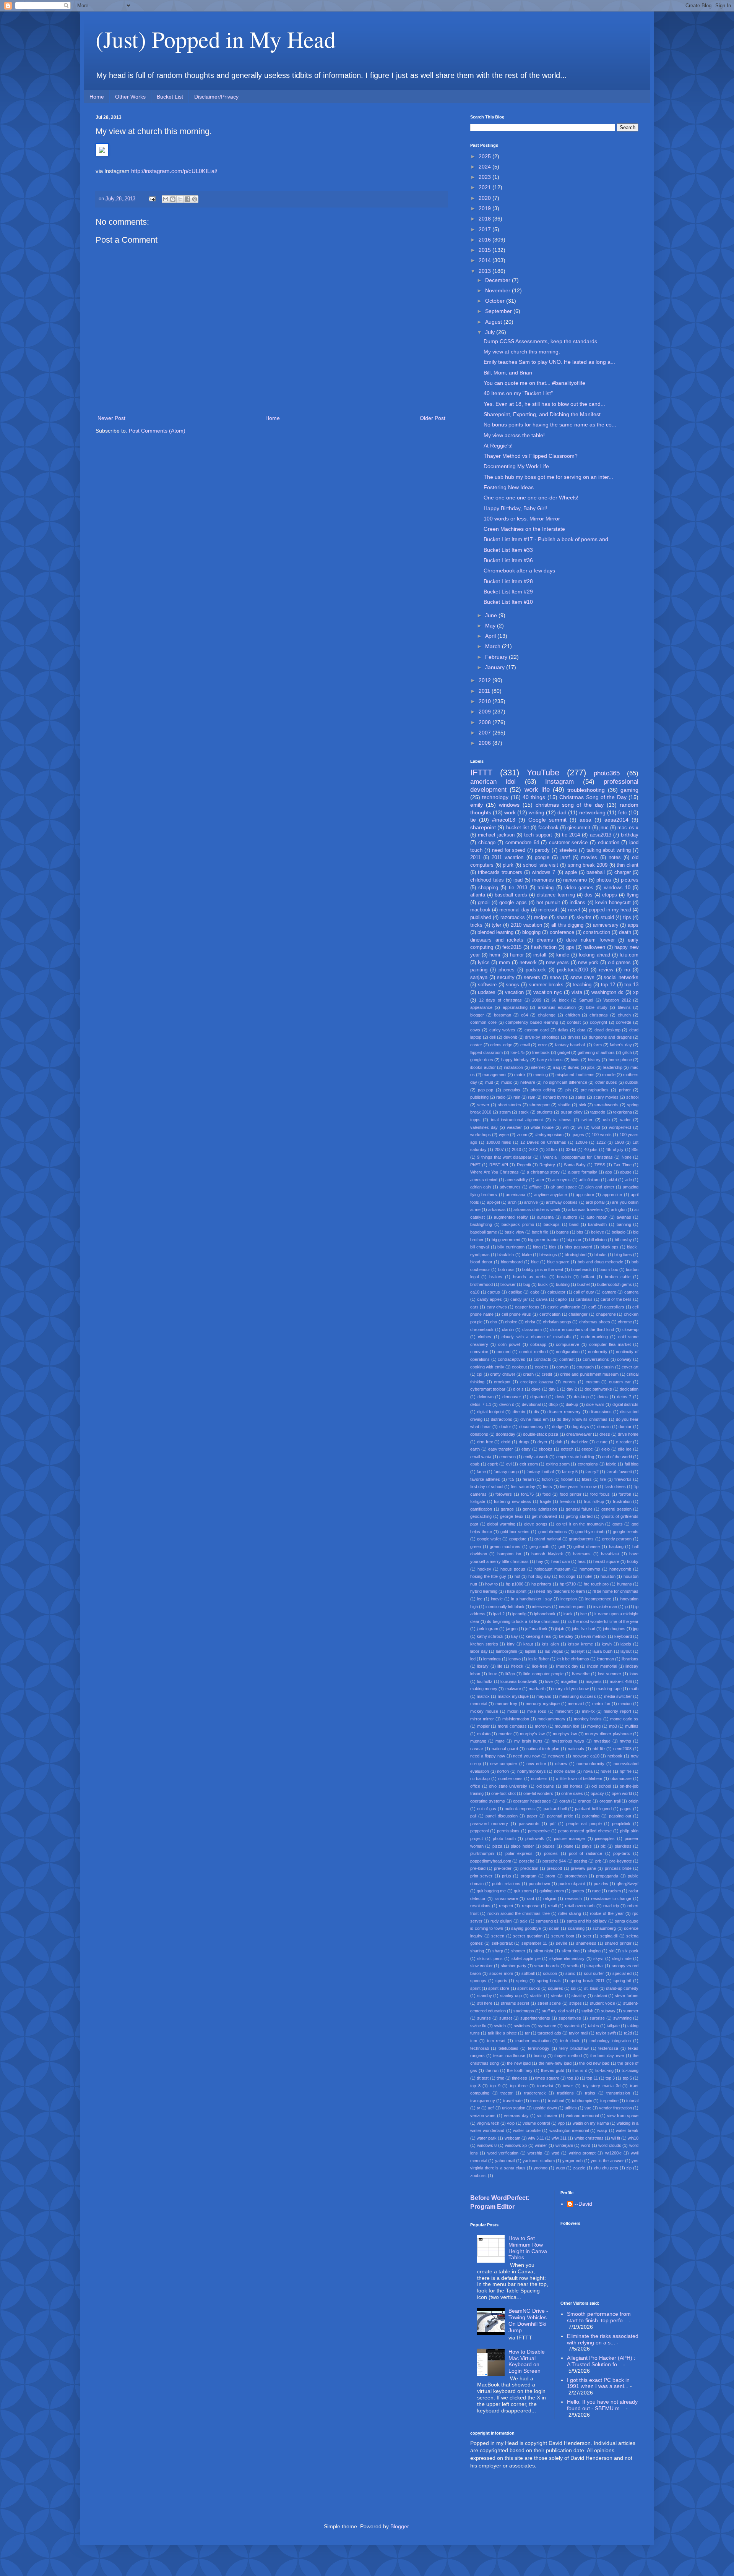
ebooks (546, 1449)
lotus (634, 1674)
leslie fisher (539, 1659)
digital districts (626, 1404)
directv (519, 1412)
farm (598, 1045)
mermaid (576, 1704)
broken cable (618, 1277)
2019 (486, 208)
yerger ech (572, 2161)
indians (577, 903)
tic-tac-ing (604, 2070)
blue (535, 1262)
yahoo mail (505, 2161)
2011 (485, 691)
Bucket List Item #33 (508, 550)
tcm (474, 2041)
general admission (540, 1509)
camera (631, 1292)
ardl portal (595, 1202)
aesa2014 (616, 820)
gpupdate (518, 1539)
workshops (481, 1135)
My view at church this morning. (522, 352)
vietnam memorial (582, 2116)
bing (537, 1247)
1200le (581, 1142)
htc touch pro (596, 1584)
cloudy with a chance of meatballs (536, 1337)
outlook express (520, 1809)
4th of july (615, 1149)
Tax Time (622, 1165)
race (596, 1891)
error (542, 1045)
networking (592, 812)
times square (547, 2078)
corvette (624, 1022)
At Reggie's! (498, 446)
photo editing (543, 1090)
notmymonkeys (532, 1771)
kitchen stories (484, 1644)
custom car (620, 1382)
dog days (580, 1427)
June (492, 615)
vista (577, 992)
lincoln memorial (602, 1666)
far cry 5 (570, 1472)
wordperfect (620, 1127)
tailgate (613, 2026)
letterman (605, 1659)
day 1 (554, 1389)
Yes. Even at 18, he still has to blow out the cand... (544, 404)
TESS (600, 1165)
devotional (531, 1404)
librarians (630, 1659)
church (624, 1015)
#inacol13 (504, 820)
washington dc (607, 992)
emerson (507, 1457)
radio (501, 1097)
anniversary (606, 925)
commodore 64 (522, 843)
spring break (549, 1981)
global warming (501, 1524)
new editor (536, 1764)
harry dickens (550, 1060)
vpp (561, 2123)
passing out (620, 1816)
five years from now (578, 1487)
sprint (475, 1988)
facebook (548, 828)
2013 (486, 271)
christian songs (557, 1322)
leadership (613, 1067)
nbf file (599, 1749)
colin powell (509, 1344)
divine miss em (534, 1419)
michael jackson (496, 835)
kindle (563, 955)
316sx (552, 1149)
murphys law (565, 1734)
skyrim (584, 918)
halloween (594, 947)
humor (517, 955)
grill (562, 1547)
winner (541, 2145)
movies (589, 858)
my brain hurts (528, 1741)
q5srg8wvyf (628, 1884)
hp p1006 (515, 1584)
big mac (574, 1240)
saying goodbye (526, 1928)
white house (542, 1127)
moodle (609, 1075)
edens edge (501, 1045)
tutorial (632, 2101)
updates (487, 992)
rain (517, 1097)
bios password (578, 1247)
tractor (507, 2093)
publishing (479, 1097)
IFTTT (481, 772)
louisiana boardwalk (519, 1681)
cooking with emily (487, 1367)
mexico (625, 1704)
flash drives (615, 1487)
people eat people (584, 1824)
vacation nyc (548, 992)
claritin (508, 1329)
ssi (573, 1988)
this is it (580, 2070)
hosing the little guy (488, 1576)
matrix (520, 1075)
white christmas (589, 2138)
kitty (511, 1644)
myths (625, 1741)
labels (626, 1644)
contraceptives (512, 1359)
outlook (632, 1082)
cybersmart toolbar (488, 1389)
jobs (591, 1067)
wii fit (616, 2138)
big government (506, 1240)
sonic (570, 1973)
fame (481, 1472)
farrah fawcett (619, 1472)
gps (570, 947)
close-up (630, 1329)
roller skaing (570, 1913)
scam (554, 1928)
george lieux (512, 1516)
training (546, 888)
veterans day (516, 2116)
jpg (636, 1629)
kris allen (550, 1644)
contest (574, 1022)
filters (587, 1479)
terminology (539, 2048)
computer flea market (610, 1344)
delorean (486, 1397)
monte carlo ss (624, 1719)
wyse (504, 1135)
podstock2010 (572, 970)
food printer (571, 1494)
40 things (534, 797)
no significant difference (565, 1082)
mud (489, 1082)
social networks (621, 978)
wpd (555, 2153)
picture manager (570, 1838)
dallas (563, 1030)
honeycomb (620, 1569)
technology (495, 797)
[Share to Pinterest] (195, 199)
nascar (477, 1749)
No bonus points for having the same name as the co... (550, 425)
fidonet (567, 1479)
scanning (576, 1928)
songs (512, 985)
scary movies (606, 1097)
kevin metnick (594, 1636)
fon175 (527, 1494)
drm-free (485, 1442)
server (483, 1105)
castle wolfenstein (564, 1307)
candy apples (490, 1299)
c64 (525, 1015)
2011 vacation (507, 858)
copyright (598, 1022)
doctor (505, 1427)
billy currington (511, 1247)
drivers (574, 1037)
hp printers (542, 1584)
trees (535, 2101)
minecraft (564, 1711)
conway (624, 1359)
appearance (481, 1007)
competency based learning (532, 1022)
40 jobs (591, 1149)
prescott (554, 1868)
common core (483, 1022)
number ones (511, 1778)
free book (541, 1052)
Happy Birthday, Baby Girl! (515, 508)
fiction (547, 1479)
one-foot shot (503, 1793)
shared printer (618, 1943)
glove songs (536, 1524)
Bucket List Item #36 (508, 560)
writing (537, 812)
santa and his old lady (587, 1921)
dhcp (553, 1404)
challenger (578, 1314)
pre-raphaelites (595, 1090)
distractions (502, 1419)
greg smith (540, 1547)
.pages (578, 1135)
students (545, 1112)
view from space (623, 2116)
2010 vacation (526, 925)
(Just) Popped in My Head (216, 39)
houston (608, 1576)
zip (629, 2168)
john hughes (614, 1629)
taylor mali (578, 2033)
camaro (609, 1292)
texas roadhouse (509, 2056)
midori (513, 1711)
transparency (483, 2101)
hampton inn (509, 1554)
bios (553, 1247)
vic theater (547, 2116)
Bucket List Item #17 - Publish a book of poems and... (548, 539)
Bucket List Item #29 (508, 592)
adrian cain (481, 1187)
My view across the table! (514, 435)
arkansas (497, 1209)
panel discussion (501, 1816)
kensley (566, 1636)
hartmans (582, 1554)
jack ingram (487, 1629)
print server (481, 1876)
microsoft (549, 910)
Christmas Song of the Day (593, 797)
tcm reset (496, 2041)
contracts (542, 1359)
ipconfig (519, 1614)
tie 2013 (518, 888)
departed (538, 1397)
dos (589, 895)
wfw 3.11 (536, 2138)
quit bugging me (491, 1891)
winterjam (564, 2145)
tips (627, 918)
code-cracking (594, 1337)
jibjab (560, 1629)
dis (536, 1412)
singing (594, 1951)
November (499, 290)
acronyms (561, 1180)
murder (505, 1734)
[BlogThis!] (173, 199)
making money (484, 1689)
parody (542, 850)
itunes (574, 1067)
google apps (513, 903)
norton (503, 1771)
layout (626, 1651)
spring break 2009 (588, 865)
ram (532, 1097)
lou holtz (485, 1681)
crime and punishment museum (589, 1374)
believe (598, 1232)
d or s (518, 1389)
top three (519, 2086)
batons (563, 1232)
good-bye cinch (590, 1532)
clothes (485, 1337)
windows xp (516, 2145)
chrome (625, 1322)
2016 (486, 240)
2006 (486, 743)
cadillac (515, 1292)
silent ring (571, 1951)
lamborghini (506, 1651)
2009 (486, 712)
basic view (514, 1232)
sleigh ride (622, 1958)
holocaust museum (552, 1569)
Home (97, 97)
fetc (623, 812)
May (491, 626)
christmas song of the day (570, 805)
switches (522, 2026)
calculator (556, 1292)
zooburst (478, 2176)
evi (509, 1464)
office (475, 1786)
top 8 (475, 2086)
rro (627, 970)
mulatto (484, 1734)
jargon (512, 1629)
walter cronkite (527, 2130)
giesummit (579, 828)
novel (574, 910)
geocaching (481, 1516)
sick (583, 1105)
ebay (526, 1449)
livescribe (581, 1674)
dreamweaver (579, 1434)
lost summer (610, 1674)
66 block (560, 1000)
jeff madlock (536, 1629)
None (627, 1157)
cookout (519, 1367)
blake (527, 1255)
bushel (583, 1284)
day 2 (572, 1389)
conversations (596, 1359)
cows (475, 1030)
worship (535, 2153)
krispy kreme (580, 1644)
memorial (479, 1704)
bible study (597, 1007)
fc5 (511, 1479)
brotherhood (481, 1284)
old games (620, 963)
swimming (622, 2018)
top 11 (592, 2078)
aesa (585, 820)
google (542, 858)
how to (491, 1584)
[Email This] (166, 199)
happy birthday (515, 1060)
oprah (565, 1801)
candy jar (519, 1299)
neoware (556, 1756)
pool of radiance (585, 1853)
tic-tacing (630, 2070)
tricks (476, 925)
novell (606, 1771)
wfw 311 (559, 2138)
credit (547, 1374)
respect (506, 1906)
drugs (524, 1442)
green (476, 1547)
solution (550, 1973)
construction (597, 932)
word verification (503, 2153)
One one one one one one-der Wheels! (531, 498)
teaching (582, 985)
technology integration (610, 2041)
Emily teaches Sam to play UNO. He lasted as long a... (549, 362)
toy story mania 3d (602, 2086)
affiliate (535, 1187)
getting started (579, 1516)
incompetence (598, 1599)
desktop (581, 1397)
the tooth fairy (520, 2070)
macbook (480, 910)
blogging (531, 932)
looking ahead (594, 955)
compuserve (568, 1344)
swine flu (478, 2026)
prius (507, 1876)
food (546, 1494)
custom (593, 1382)
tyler (496, 925)
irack (568, 1614)
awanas (624, 1217)
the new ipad (519, 2063)
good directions (553, 1532)
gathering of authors (596, 1052)
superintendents (535, 2018)
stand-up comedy (622, 1988)
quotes (578, 1891)
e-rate (602, 1442)
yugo (560, 2168)
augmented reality (511, 1217)
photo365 (607, 773)
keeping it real (538, 1636)
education (609, 843)
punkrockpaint (572, 1884)
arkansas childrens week (537, 1209)
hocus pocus (513, 1569)
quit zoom (523, 1891)
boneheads (581, 1269)
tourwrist (545, 2086)
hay (540, 1561)
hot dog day (539, 1576)
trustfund (556, 2101)
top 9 (495, 2086)
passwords (529, 1824)
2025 (486, 156)
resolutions (480, 1906)
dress (605, 1434)
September (499, 311)
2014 (486, 260)
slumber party (514, 1966)
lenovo (515, 1659)
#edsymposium (549, 1135)
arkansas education (557, 1007)
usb (606, 1120)
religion (550, 1898)
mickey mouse (484, 1711)
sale (524, 1921)
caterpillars (614, 1307)
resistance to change (611, 1898)
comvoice (479, 1352)
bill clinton (598, 1240)
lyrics (484, 963)
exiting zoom (558, 1464)
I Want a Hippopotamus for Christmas (576, 1157)
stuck (524, 1112)
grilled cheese (587, 1547)
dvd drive (580, 1442)
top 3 (610, 2078)
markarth (537, 1689)
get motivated (544, 1516)
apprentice (612, 1195)
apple (571, 872)
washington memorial (569, 2130)
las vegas (554, 1651)
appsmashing (515, 1007)
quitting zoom (552, 1891)
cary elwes (497, 1307)
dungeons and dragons (610, 1037)
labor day (479, 1651)
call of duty (584, 1292)
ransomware (506, 1898)
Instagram (559, 782)
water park (487, 2138)
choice (511, 1322)
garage (507, 1509)
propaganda (607, 1876)
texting (540, 2056)
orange (585, 1801)
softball (528, 1973)
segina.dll (609, 1936)
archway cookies (562, 1202)
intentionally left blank (505, 1607)
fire (603, 1479)
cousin (607, 1367)
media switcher (618, 1696)
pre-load (478, 1868)
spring (522, 1981)
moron (541, 1726)
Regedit (524, 1165)
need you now (526, 1756)
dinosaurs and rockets (497, 940)
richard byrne (555, 1097)
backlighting (481, 1224)
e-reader (624, 1442)
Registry (547, 1165)
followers (504, 1494)
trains (590, 2093)
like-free (540, 1666)
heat (582, 1561)
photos (604, 880)
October (496, 301)
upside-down (545, 2108)
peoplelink (621, 1824)
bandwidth (597, 1224)
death (625, 932)
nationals (576, 1749)
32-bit (571, 1149)
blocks (601, 1255)
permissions (508, 1831)
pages (626, 1809)
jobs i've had (583, 1629)
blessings (548, 1255)
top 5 (627, 2078)
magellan (569, 1681)
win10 (633, 2138)
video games (579, 888)
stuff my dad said (558, 2011)
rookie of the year (607, 1913)
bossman (503, 1015)
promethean (576, 1876)
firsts (547, 1487)
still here (485, 2003)
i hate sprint (516, 1591)
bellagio (619, 1232)
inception (569, 1599)
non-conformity (590, 1764)
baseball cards (511, 895)
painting (479, 970)
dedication (629, 1389)
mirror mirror (482, 1719)
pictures (630, 880)
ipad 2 (499, 1614)
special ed (622, 1973)
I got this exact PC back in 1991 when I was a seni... (598, 2383)
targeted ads (549, 2033)
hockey (484, 1569)
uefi (491, 2108)
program (529, 1876)
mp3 (613, 1726)
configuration (568, 1352)
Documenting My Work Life (516, 466)
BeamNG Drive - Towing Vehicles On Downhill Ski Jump (528, 2320)
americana (516, 1195)
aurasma (545, 1217)
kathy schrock (490, 1636)
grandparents (581, 1539)
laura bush (602, 1651)
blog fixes (623, 1255)
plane (568, 1846)
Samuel (586, 1000)
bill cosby (623, 1240)
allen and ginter (600, 1187)
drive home (628, 1434)
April (491, 636)
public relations (506, 1884)
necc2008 (622, 1749)
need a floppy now (488, 1756)
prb (598, 1861)
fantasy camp (506, 1472)
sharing (477, 1951)
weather (514, 1127)
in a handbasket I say (532, 1599)
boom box (609, 1269)
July (491, 332)
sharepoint (483, 827)
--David (583, 2204)
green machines (505, 1547)
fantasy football (540, 1472)
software (487, 985)
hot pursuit (548, 903)
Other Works (130, 97)
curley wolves (503, 1030)
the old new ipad (594, 2063)
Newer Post (111, 418)
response (531, 1906)
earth (475, 1449)
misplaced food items (575, 1075)
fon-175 (517, 1052)
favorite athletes (485, 1479)
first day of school (487, 1487)
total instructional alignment (517, 1120)
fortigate (478, 1501)
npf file (626, 1771)
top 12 (608, 985)
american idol (493, 782)
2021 (486, 187)
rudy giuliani (501, 1921)
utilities (571, 2108)
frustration (622, 1501)
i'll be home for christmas (615, 1591)
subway (608, 2011)
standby (485, 1996)
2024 (486, 167)
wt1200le (613, 2153)
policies (551, 1853)
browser (508, 1284)
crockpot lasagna (537, 1382)
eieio (606, 1449)
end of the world (617, 1457)
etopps (610, 895)
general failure (579, 1509)
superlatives (570, 2018)
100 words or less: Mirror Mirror (522, 519)
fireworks (623, 1479)
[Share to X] (180, 199)
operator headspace (532, 1801)
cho (494, 1322)
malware (513, 1689)
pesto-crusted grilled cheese (585, 1831)
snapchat (595, 1966)
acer (540, 1180)
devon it (507, 1404)
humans (624, 1584)
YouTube (543, 772)
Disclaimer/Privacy (216, 97)
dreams (545, 940)
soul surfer (594, 1973)
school (632, 1097)
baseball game (484, 1232)
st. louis (591, 1988)
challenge (547, 1015)
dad (562, 812)
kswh (607, 1644)
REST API (499, 1165)
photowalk (535, 1838)
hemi (495, 955)
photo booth (504, 1838)
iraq (557, 1067)
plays (587, 1846)
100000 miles (499, 1142)
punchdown (539, 1884)
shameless (586, 1943)
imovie (497, 1599)
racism (615, 1891)
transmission (618, 2093)
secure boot (563, 1936)
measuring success (578, 1696)
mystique (602, 1741)
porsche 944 (554, 1861)
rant (530, 1898)
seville (562, 1943)
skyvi (598, 1958)
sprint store (499, 1988)
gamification (481, 1509)
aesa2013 (601, 835)
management (494, 1075)
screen (498, 1936)
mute (500, 1741)
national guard (505, 1749)
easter (476, 1045)
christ (530, 1322)
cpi (479, 1374)
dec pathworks (598, 1389)
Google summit (547, 820)
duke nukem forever (590, 940)
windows (509, 805)
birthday (630, 835)
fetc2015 (512, 947)
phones (507, 970)
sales (580, 1097)
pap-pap (486, 1090)
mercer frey (507, 1704)
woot (596, 1127)
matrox (483, 1696)
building (563, 1284)
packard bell (555, 1809)
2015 (486, 250)
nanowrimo (575, 880)
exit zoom (529, 1464)
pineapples (605, 1838)
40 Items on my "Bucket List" (518, 393)
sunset (506, 2018)
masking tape (609, 1689)
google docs (482, 1060)
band (574, 1224)
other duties (606, 1082)
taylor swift (606, 2033)
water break (627, 2130)
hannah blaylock (547, 1554)
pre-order (503, 1868)
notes (615, 858)
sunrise (484, 2018)
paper (532, 1816)
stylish (587, 2011)
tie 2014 (571, 835)
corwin (562, 1367)
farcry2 (592, 1472)
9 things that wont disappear (504, 1157)
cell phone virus (516, 1314)
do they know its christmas (582, 1419)
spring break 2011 (587, 1981)
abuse (626, 1172)
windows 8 (487, 2145)
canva (542, 1299)
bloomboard (512, 1262)
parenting (591, 1816)
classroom (532, 1329)
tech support (538, 835)
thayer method (568, 2056)
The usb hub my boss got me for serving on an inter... (548, 477)
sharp (498, 1951)
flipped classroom (486, 1052)
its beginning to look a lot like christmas (523, 1621)
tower (568, 2086)
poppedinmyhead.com (491, 1861)
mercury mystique (543, 1704)
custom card (537, 1030)
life (500, 1666)
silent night (544, 1951)
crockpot (502, 1382)
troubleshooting (586, 790)
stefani (601, 1996)
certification (550, 1314)
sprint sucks (529, 1988)
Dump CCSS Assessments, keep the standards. (541, 341)
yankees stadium (538, 2161)
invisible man (605, 1607)
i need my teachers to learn (559, 1591)
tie (473, 820)
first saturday (523, 1487)
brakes (496, 1277)
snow (555, 978)
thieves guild (553, 2070)
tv (478, 2108)
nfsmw (561, 1764)
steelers (568, 850)
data (581, 1030)
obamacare (621, 1778)
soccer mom (501, 1973)
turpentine (609, 2101)
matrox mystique (513, 1696)
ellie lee (625, 1449)
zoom (522, 1135)
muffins (632, 1726)
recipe (541, 918)
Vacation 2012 (617, 1000)
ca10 (475, 1292)
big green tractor (543, 1240)
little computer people (543, 1674)
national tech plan (543, 1749)
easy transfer (501, 1449)
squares (555, 1988)
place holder (522, 1846)
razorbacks (513, 918)
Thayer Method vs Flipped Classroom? (531, 456)
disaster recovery (564, 1412)
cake (535, 1292)
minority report (617, 1711)
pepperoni (479, 1831)
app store (585, 1195)
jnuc (604, 828)
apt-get (494, 1202)
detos (603, 1397)
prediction (529, 1868)
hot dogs (567, 1576)
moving (594, 1726)
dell (492, 1037)
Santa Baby (575, 1165)
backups (552, 1224)
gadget (564, 1052)
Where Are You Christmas (494, 1172)
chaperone (606, 1314)
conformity (598, 1352)
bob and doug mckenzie (600, 1262)
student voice (602, 2003)
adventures (510, 1187)
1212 (601, 1142)
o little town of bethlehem (579, 1778)
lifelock (517, 1666)
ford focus (600, 1494)
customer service (568, 843)
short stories (510, 1105)
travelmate (513, 2101)
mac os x (628, 828)
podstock (536, 970)
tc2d (628, 2033)
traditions (565, 2093)
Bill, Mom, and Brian (508, 373)
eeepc (587, 1449)
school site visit (541, 865)
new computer (504, 1764)
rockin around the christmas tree (519, 1913)
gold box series (515, 1532)
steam (505, 1112)
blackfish (506, 1255)
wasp (602, 2130)
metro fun (601, 1704)
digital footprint (490, 1412)
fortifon (625, 1494)
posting (581, 1861)
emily (477, 805)
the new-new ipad (555, 2063)
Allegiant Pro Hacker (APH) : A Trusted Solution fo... (601, 2361)
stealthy (579, 1996)
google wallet (489, 1539)
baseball (596, 872)
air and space (564, 1187)
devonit (510, 1037)
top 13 (631, 985)
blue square (558, 1262)
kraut (528, 1644)
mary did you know (571, 1689)
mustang (478, 1741)
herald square (606, 1561)
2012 (486, 680)
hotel (588, 1576)
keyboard (623, 1636)
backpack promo (518, 1224)
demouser (512, 1397)
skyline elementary (567, 1958)
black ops (610, 1247)
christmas (599, 1015)
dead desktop (607, 1030)
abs (609, 1172)
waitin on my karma (591, 2123)
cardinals (584, 1299)
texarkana (623, 1112)
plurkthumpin (482, 1853)
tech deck (570, 2041)
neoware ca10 (586, 1756)
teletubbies (508, 2048)
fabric (611, 1464)
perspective (539, 1831)
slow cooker (481, 1966)
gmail (484, 903)
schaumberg (604, 1928)
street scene (549, 2003)
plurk (508, 865)
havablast (610, 1554)
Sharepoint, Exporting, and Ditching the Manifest (542, 414)
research (573, 1898)
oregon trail (610, 1801)
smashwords (607, 1105)
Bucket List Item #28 (508, 581)
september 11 (534, 1943)
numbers (539, 1778)
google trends (626, 1532)
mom (504, 963)
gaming (629, 790)
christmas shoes (595, 1322)
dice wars (595, 1404)
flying (633, 895)
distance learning (556, 895)
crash (528, 1374)
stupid (607, 918)
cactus (494, 1292)
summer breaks (546, 985)
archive (531, 1202)
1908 (619, 1142)
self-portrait (502, 1943)
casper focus (527, 1307)
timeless (520, 2078)
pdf (553, 1824)
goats (618, 1524)
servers (532, 978)
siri (612, 1951)
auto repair (597, 1217)
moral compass (512, 1726)
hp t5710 (568, 1584)
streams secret (515, 2003)
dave (536, 1389)
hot (517, 1576)
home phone (620, 1060)
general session (616, 1509)
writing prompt (582, 2153)
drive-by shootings (542, 1037)
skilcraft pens (490, 1958)
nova (588, 1771)
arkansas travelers (586, 1209)
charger (623, 872)
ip (626, 1607)
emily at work (536, 1457)
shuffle (564, 1105)
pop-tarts (622, 1853)
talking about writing (609, 850)
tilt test (483, 2078)
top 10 (573, 2078)
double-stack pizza (541, 1434)
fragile (545, 1501)
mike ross (537, 1711)
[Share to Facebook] (187, 199)
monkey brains (588, 1719)
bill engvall (480, 1247)
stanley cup (511, 1996)
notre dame (565, 1771)
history (594, 1060)
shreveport (540, 1105)
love (549, 1681)
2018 (486, 219)
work (510, 812)
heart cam (561, 1561)
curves (569, 1382)
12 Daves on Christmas (543, 1142)
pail (473, 1816)
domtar (625, 1427)
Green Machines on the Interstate (524, 529)
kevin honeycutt (613, 903)
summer (631, 2011)
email (525, 1045)
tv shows (562, 1120)
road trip (611, 1906)
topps (475, 1120)
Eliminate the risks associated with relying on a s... (603, 2339)
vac (588, 2108)
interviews (542, 1607)
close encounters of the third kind (582, 1329)
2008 (486, 722)
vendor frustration (615, 2108)
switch (500, 2026)
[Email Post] (152, 199)
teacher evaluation (533, 2041)
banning (624, 1224)
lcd (473, 1659)
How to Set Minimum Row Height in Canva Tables (528, 2248)
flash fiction (544, 947)
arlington (619, 1209)
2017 (486, 229)
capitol (561, 1299)
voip (511, 2123)
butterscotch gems (615, 1284)
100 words (602, 1135)
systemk (572, 2026)
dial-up (572, 1404)
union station (514, 2108)
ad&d (612, 1180)
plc (603, 1846)
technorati (479, 2048)
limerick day (567, 1666)
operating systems (488, 1801)
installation (513, 1067)
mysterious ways (568, 1741)
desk (560, 1397)
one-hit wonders (538, 1793)
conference (562, 932)
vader (625, 1120)
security (506, 978)
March (494, 646)
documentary (531, 1427)
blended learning (495, 932)
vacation (514, 992)
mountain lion (567, 1726)
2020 (486, 198)
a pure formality (583, 1172)
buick (543, 1284)
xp (636, 992)
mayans (544, 1696)
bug (527, 1284)
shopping (488, 888)
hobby (633, 1561)
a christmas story (543, 1172)
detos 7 (624, 1397)
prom (550, 1876)
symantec (547, 2026)
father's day (621, 1045)
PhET (475, 1165)
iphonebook (545, 1614)
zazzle (579, 2168)
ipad (518, 880)
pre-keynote (621, 1861)
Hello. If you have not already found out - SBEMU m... (602, 2405)
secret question (528, 1936)
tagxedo (598, 1112)
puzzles (601, 1884)
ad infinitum (589, 1180)
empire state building (575, 1457)
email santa (481, 1457)
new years (557, 963)
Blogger (399, 2526)
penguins (512, 1090)
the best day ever (607, 2056)
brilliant (588, 1277)
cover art (630, 1367)
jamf (565, 858)
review (606, 970)
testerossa (608, 2048)
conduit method (533, 1352)
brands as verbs (530, 1277)
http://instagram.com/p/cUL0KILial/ (174, 171)
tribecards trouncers (500, 872)
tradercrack (535, 2093)
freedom (567, 1501)
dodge (558, 1427)
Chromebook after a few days (519, 571)
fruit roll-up (594, 1501)
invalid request (572, 1607)
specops (478, 1981)
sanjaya (479, 978)
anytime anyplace (550, 1195)
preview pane (583, 1868)
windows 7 (543, 872)
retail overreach (580, 1906)
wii (580, 1127)
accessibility (517, 1180)
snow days (582, 978)
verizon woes (483, 2116)
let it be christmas (573, 1659)
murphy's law (532, 1734)
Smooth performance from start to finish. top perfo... (599, 2317)
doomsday (506, 1434)
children (573, 1015)
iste (584, 1614)
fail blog (632, 1464)
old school (601, 1786)
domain (604, 1427)
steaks (557, 1996)
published (481, 918)
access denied (484, 1180)
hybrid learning (484, 1591)
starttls (536, 1996)
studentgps (524, 2011)
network (528, 963)
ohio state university (508, 1786)
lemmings (492, 1659)
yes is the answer (607, 2161)
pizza (497, 1846)
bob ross (506, 1269)
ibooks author (483, 1067)
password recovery (489, 1824)
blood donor (481, 1262)
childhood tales (487, 880)
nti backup (480, 1778)
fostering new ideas (512, 1501)
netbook (615, 1756)
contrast (567, 1359)
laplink (531, 1651)
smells (573, 1966)
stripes (576, 2003)
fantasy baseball (570, 1045)
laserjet (578, 1651)
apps (633, 925)
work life (537, 790)
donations (479, 1434)
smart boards (546, 1966)
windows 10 (617, 888)
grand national (548, 1539)
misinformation (516, 1719)
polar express (519, 1853)
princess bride (618, 1868)
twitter (587, 1120)
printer (625, 1090)
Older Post (433, 418)
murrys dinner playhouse (608, 1734)
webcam (512, 2138)
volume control (536, 2123)
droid (506, 1442)
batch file (540, 1232)
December (499, 280)
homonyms (590, 1569)
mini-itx (588, 1711)
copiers (542, 1367)
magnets (594, 1681)
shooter (518, 1951)
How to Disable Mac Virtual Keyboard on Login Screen (527, 2361)
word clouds (610, 2145)
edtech (567, 1449)
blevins (624, 1007)
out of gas (487, 1809)
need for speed (509, 850)
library (483, 1666)
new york (588, 963)
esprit (493, 1464)
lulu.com (629, 955)
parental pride (560, 1816)
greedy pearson (617, 1539)
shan (562, 918)
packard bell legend (593, 1809)
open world (622, 1793)
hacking (616, 1547)
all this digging (567, 925)
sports (501, 1981)
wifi (566, 1127)
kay (515, 1636)
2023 (486, 177)
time (500, 2078)
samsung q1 (547, 1921)
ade (628, 1180)
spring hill (623, 1981)
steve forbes (627, 1996)
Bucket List (170, 97)
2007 (486, 733)
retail (552, 1906)
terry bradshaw (574, 2048)
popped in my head (610, 910)
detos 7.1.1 (481, 1404)
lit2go (510, 1674)
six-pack (630, 1951)
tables (594, 2026)
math (634, 1689)
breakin (564, 1277)
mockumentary (551, 1719)
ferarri (528, 1479)
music (507, 1082)
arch (512, 1202)
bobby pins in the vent (543, 1269)
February (497, 657)
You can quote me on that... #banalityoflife (534, 383)
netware (528, 1082)
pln (568, 1090)
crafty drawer (503, 1374)
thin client (628, 865)
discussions (601, 1412)
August (494, 322)
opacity (597, 1793)
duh (559, 1442)
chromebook (482, 1329)
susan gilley (572, 1112)
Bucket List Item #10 (508, 602)
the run (492, 2070)
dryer (542, 1442)
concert (504, 1352)
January (496, 667)
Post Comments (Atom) (157, 431)
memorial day (514, 910)
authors (570, 1217)
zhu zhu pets (606, 2168)
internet (538, 1067)
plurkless (623, 1846)
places (549, 1846)
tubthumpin (582, 2101)
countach (585, 1367)
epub (475, 1464)
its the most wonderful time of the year (603, 1621)
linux (493, 1674)
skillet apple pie (526, 1958)
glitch (627, 1052)
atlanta (478, 895)
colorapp (538, 1344)
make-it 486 (621, 1681)
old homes (573, 1786)
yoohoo (541, 2168)
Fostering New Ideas (509, 487)
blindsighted (576, 1255)
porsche (527, 1861)
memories (543, 880)
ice (480, 1599)
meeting (541, 1075)
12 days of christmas (501, 1000)
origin (633, 1801)
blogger (477, 1015)
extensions (588, 1464)
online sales (572, 1793)
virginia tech (488, 2123)
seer (587, 1936)
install (540, 955)
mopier (483, 1726)
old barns (545, 1786)
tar (527, 2033)
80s (635, 1149)
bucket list (518, 828)
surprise (597, 2018)
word (586, 2145)
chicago (487, 843)
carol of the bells (616, 1299)
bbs (580, 1232)
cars (474, 1307)
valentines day (484, 1127)
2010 (486, 701)
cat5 (592, 1307)
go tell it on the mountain (580, 1524)
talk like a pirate (502, 2033)
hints (575, 1060)
